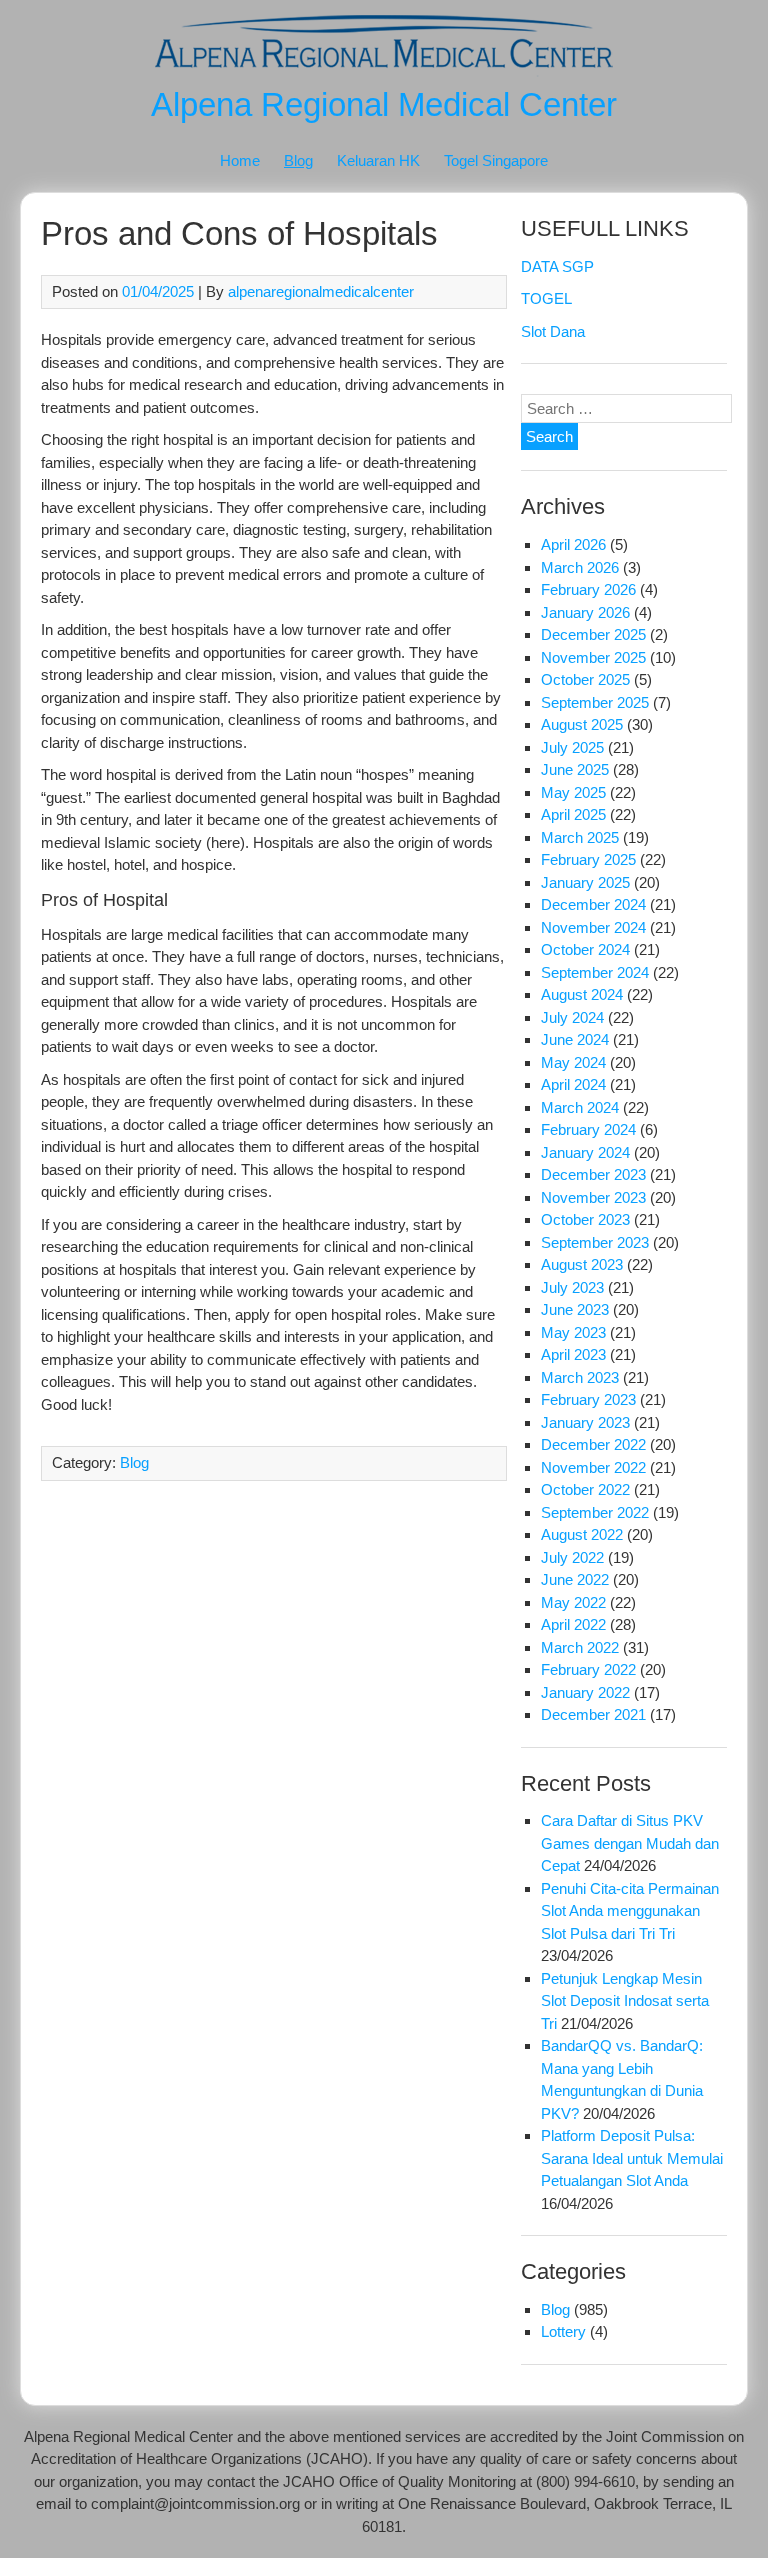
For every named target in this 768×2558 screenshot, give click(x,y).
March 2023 (580, 1377)
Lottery (563, 2331)
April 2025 (573, 814)
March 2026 (580, 567)
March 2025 (580, 837)
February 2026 (588, 589)
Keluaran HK (378, 160)
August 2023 (582, 1264)
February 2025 (588, 859)
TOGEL (546, 298)
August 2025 (582, 724)
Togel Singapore (496, 160)
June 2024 (575, 1039)
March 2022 (580, 1647)
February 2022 (588, 1669)
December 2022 (593, 1444)
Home (240, 160)
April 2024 (573, 1084)
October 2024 (585, 949)
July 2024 (572, 1017)
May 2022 (573, 1602)
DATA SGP (557, 266)
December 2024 (593, 904)
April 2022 (573, 1624)
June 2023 (575, 1309)
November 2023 (593, 1197)
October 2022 (585, 1489)
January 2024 (585, 1152)
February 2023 (588, 1399)
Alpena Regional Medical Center (384, 104)
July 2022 (572, 1557)
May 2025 (573, 792)
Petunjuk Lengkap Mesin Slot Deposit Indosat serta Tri (625, 2001)
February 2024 (588, 1129)
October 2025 (585, 679)
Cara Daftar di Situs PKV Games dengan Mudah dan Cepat (630, 1843)
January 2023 (585, 1422)
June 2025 (575, 769)
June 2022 (575, 1579)
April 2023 (573, 1354)
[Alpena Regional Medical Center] (384, 71)
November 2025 (593, 657)
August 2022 (582, 1534)
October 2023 (585, 1219)
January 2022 (585, 1692)
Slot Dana (553, 331)
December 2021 (593, 1714)
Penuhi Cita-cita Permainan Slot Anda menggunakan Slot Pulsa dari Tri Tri (630, 1911)
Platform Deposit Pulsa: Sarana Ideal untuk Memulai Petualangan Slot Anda (632, 2158)
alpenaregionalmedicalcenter (321, 291)
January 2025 (585, 882)
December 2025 (593, 634)
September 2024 (595, 972)
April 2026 (573, 544)
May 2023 (573, 1332)
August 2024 (582, 994)
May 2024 (573, 1062)
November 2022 (593, 1467)
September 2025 (595, 702)
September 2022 (595, 1512)
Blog (298, 160)
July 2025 (572, 747)
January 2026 (585, 612)
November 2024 (593, 927)
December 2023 (593, 1174)
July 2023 (572, 1287)
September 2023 (595, 1242)
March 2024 (580, 1107)
